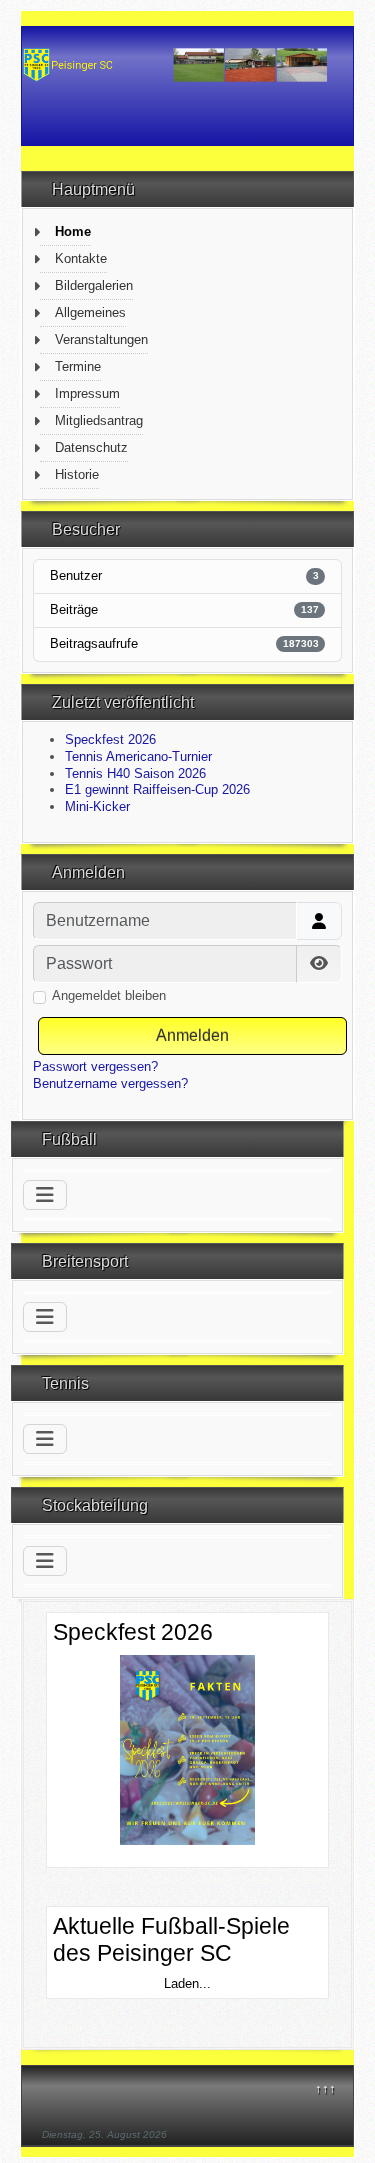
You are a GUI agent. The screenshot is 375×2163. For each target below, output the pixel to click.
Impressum (87, 393)
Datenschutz (91, 447)
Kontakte (81, 258)
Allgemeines (90, 312)
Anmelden (192, 1035)
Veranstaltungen (101, 339)
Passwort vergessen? (95, 1066)
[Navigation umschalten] (45, 1195)
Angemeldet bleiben (109, 995)
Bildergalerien (94, 285)
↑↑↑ (325, 2088)
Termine (78, 366)
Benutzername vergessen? (110, 1083)
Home (73, 231)
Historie (77, 474)
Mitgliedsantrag (99, 420)
